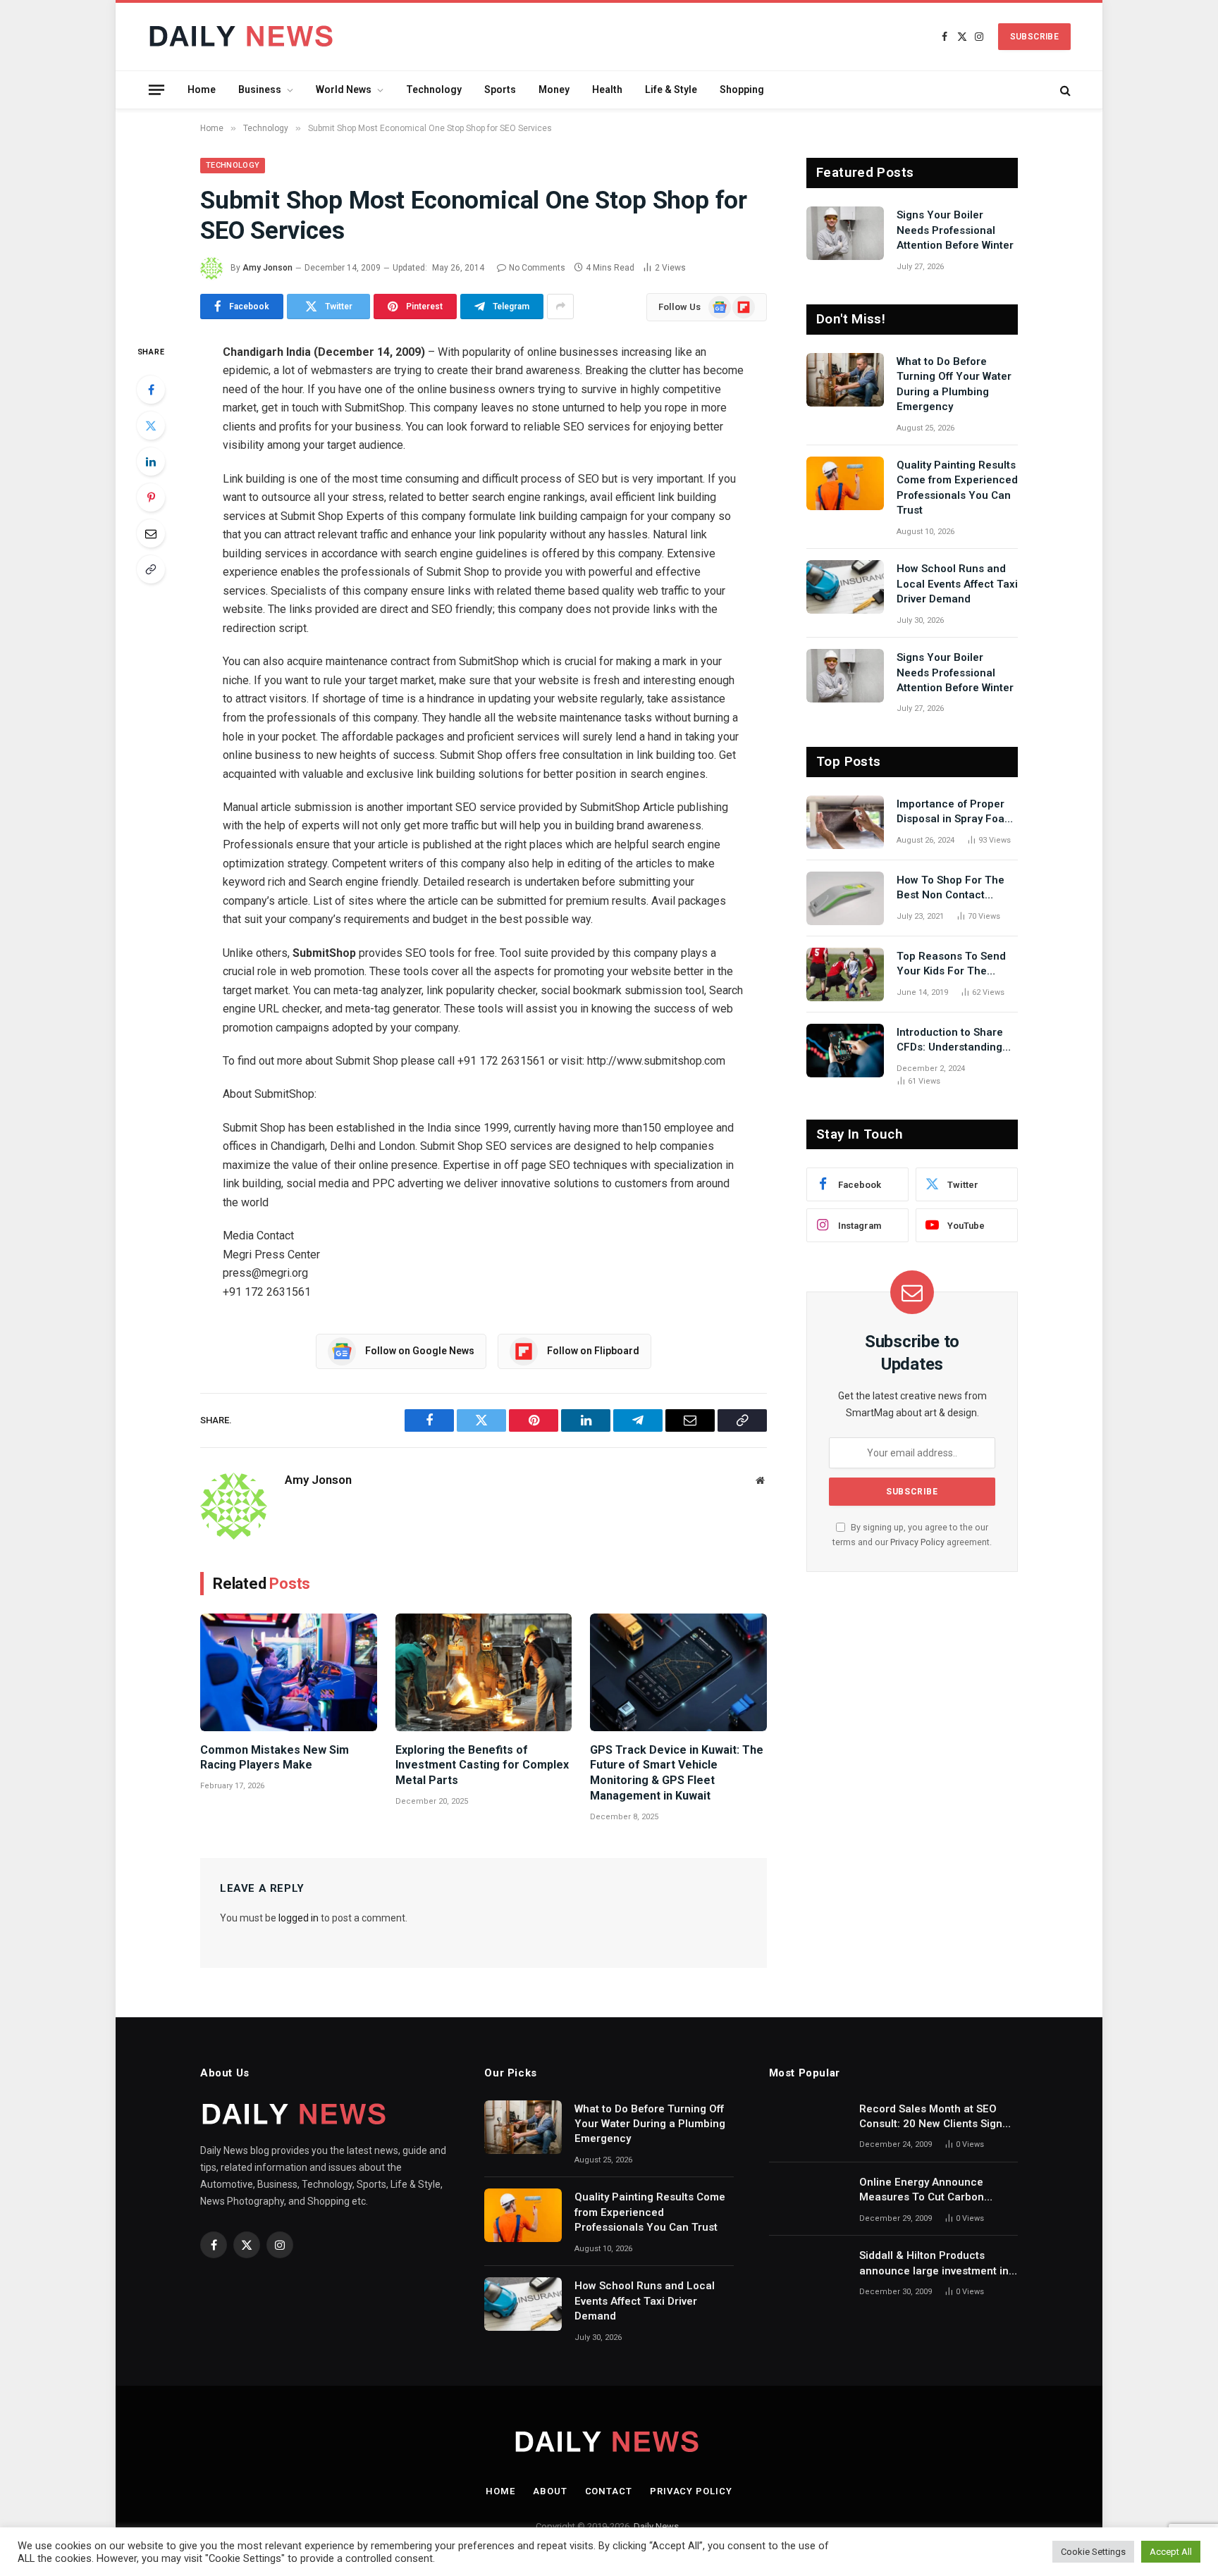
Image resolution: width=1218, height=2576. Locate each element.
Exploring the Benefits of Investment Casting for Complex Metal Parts (482, 1765)
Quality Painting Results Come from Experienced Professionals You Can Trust (957, 488)
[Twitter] (151, 426)
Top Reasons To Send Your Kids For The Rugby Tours (951, 965)
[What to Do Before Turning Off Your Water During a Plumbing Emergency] (845, 380)
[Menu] (156, 89)
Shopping (742, 89)
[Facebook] (151, 390)
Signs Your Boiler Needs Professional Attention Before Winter (955, 230)
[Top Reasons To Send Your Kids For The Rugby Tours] (845, 974)
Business (260, 89)
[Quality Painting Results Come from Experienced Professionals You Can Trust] (845, 483)
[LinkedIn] (151, 462)
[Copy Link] (151, 569)
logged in (299, 1918)
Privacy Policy (917, 1542)
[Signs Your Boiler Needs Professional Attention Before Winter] (845, 233)
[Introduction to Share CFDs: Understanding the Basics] (845, 1051)
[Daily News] (244, 37)
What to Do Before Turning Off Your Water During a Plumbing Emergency (954, 384)
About (550, 2491)
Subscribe (1034, 37)
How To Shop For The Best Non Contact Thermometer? (951, 888)
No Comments (537, 268)
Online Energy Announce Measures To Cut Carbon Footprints (922, 2191)
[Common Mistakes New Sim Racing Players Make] (289, 1672)
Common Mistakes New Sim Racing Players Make (275, 1758)
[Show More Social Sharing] (560, 306)
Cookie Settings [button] (1093, 2552)
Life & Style (671, 89)
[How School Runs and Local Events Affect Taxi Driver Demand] (845, 587)
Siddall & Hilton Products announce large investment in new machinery (934, 2264)
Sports (500, 89)
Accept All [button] (1171, 2552)
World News (344, 89)
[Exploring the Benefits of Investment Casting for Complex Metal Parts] (484, 1672)
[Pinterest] (151, 497)
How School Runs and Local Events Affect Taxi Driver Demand (957, 584)
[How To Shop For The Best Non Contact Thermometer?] (845, 898)
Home (202, 89)
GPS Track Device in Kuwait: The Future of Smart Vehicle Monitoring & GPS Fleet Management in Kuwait (677, 1773)
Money (554, 89)
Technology (434, 89)
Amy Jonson (267, 268)
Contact (609, 2491)
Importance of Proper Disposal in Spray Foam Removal (955, 812)
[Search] (1064, 90)
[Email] (151, 533)
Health (607, 89)
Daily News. (657, 2526)
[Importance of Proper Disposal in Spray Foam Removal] (845, 822)
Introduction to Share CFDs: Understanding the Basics (950, 1041)
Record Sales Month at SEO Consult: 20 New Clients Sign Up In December (931, 2117)
